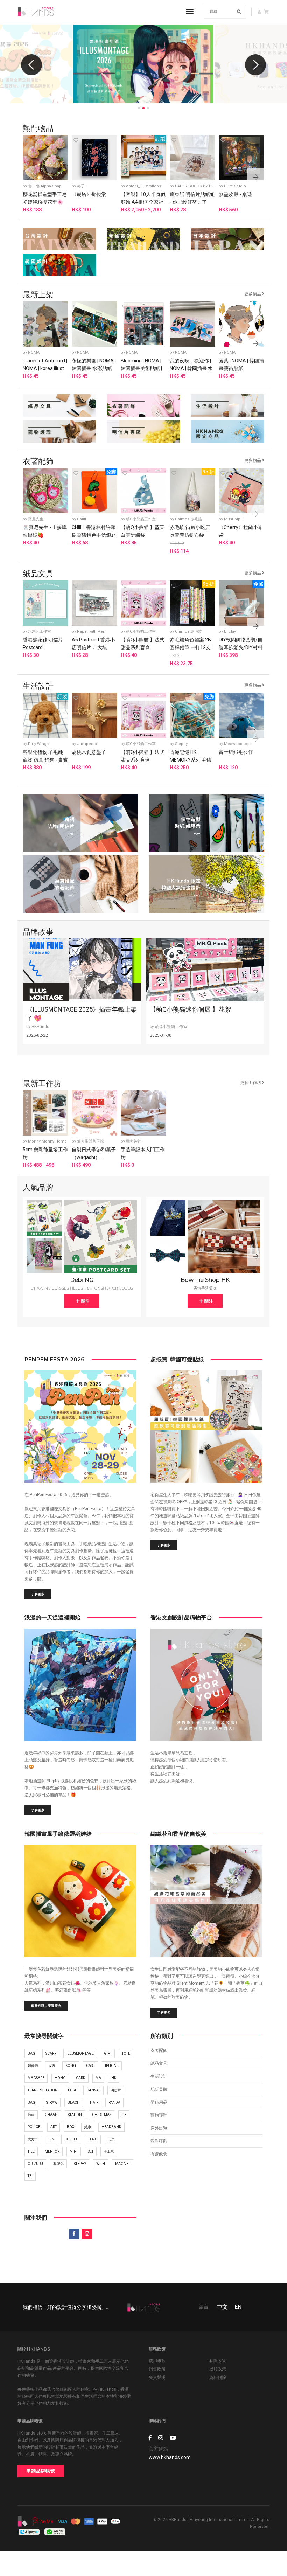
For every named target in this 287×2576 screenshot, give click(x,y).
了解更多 (38, 1594)
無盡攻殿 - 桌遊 (235, 194)
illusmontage (80, 2053)
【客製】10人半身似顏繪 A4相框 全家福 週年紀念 (143, 202)
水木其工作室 (40, 631)
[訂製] (143, 157)
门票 (111, 2139)
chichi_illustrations (143, 186)
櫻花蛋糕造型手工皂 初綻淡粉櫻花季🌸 (45, 198)
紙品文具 (159, 2063)
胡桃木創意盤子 (89, 752)
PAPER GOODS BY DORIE (198, 186)
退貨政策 (218, 2369)
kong (71, 2066)
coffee (71, 2139)
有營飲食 (159, 2154)
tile (31, 2151)
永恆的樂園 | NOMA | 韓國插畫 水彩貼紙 (94, 364)
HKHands (40, 1027)
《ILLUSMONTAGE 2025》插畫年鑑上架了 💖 (82, 1014)
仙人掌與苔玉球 (90, 1141)
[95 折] (192, 490)
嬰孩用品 (159, 2102)
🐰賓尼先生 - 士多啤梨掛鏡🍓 (45, 531)
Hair (94, 2102)
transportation (43, 2090)
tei (30, 2176)
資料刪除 (218, 2377)
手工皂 (109, 2151)
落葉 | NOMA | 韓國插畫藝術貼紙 (241, 364)
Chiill (82, 519)
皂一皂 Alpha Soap (45, 186)
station (75, 2115)
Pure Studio (235, 186)
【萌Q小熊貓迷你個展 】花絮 (190, 1009)
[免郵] (94, 490)
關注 (85, 1301)
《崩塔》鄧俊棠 (89, 194)
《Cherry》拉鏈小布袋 (241, 531)
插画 (31, 2115)
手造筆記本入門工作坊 (143, 1153)
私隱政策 (218, 2361)
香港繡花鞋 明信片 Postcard (43, 644)
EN (238, 2307)
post (72, 2090)
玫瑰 (52, 2066)
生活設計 (159, 2076)
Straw (52, 2102)
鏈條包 (33, 2066)
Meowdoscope (238, 744)
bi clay (230, 631)
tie (124, 2115)
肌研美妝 (159, 2089)
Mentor (52, 2151)
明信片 (116, 2090)
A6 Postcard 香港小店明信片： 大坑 (93, 644)
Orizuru (35, 2164)
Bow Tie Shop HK (205, 1280)
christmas (102, 2115)
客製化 (58, 2164)
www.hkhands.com (170, 2457)
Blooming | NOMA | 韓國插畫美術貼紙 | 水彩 (141, 368)
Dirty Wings (38, 744)
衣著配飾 (159, 2050)
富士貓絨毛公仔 (236, 752)
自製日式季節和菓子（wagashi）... (94, 1153)
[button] (255, 65)
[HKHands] (36, 12)
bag (31, 2053)
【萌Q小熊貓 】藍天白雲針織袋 (143, 531)
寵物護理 (159, 2115)
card (81, 2078)
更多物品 (253, 294)
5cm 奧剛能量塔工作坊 (45, 1153)
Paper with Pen (91, 631)
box (71, 2127)
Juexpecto (87, 744)
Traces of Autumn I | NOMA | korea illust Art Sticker (45, 368)
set (91, 2151)
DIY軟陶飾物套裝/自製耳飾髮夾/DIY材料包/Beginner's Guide (241, 647)
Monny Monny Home (47, 1141)
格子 (81, 186)
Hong (60, 2078)
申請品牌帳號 (41, 2471)
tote (126, 2053)
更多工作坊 (251, 1083)
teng (93, 2139)
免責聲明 (157, 2377)
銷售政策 (157, 2369)
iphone (112, 2066)
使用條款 (157, 2361)
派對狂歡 (159, 2141)
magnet (123, 2164)
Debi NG (82, 1280)
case (90, 2066)
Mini (74, 2151)
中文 (222, 2307)
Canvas (93, 2090)
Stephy (181, 744)
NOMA (34, 352)
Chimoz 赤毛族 (188, 519)
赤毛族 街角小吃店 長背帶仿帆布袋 (190, 531)
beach (74, 2102)
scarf (51, 2053)
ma (98, 2078)
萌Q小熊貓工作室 (141, 519)
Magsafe (36, 2078)
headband (111, 2127)
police (34, 2127)
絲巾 (88, 2127)
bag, (32, 2102)
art (54, 2127)
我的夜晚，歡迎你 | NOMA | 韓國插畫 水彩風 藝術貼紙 (191, 368)
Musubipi (233, 519)
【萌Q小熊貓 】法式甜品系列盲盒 (143, 644)
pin (51, 2139)
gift (108, 2053)
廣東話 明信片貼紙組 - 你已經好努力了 (192, 198)
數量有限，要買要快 (46, 2005)
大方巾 (33, 2139)
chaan (51, 2115)
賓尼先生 (36, 519)
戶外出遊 (159, 2128)
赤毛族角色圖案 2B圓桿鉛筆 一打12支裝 (190, 647)
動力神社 (134, 1141)
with (101, 2164)
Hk (114, 2078)
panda (114, 2102)
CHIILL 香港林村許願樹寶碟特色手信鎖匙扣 (94, 535)
